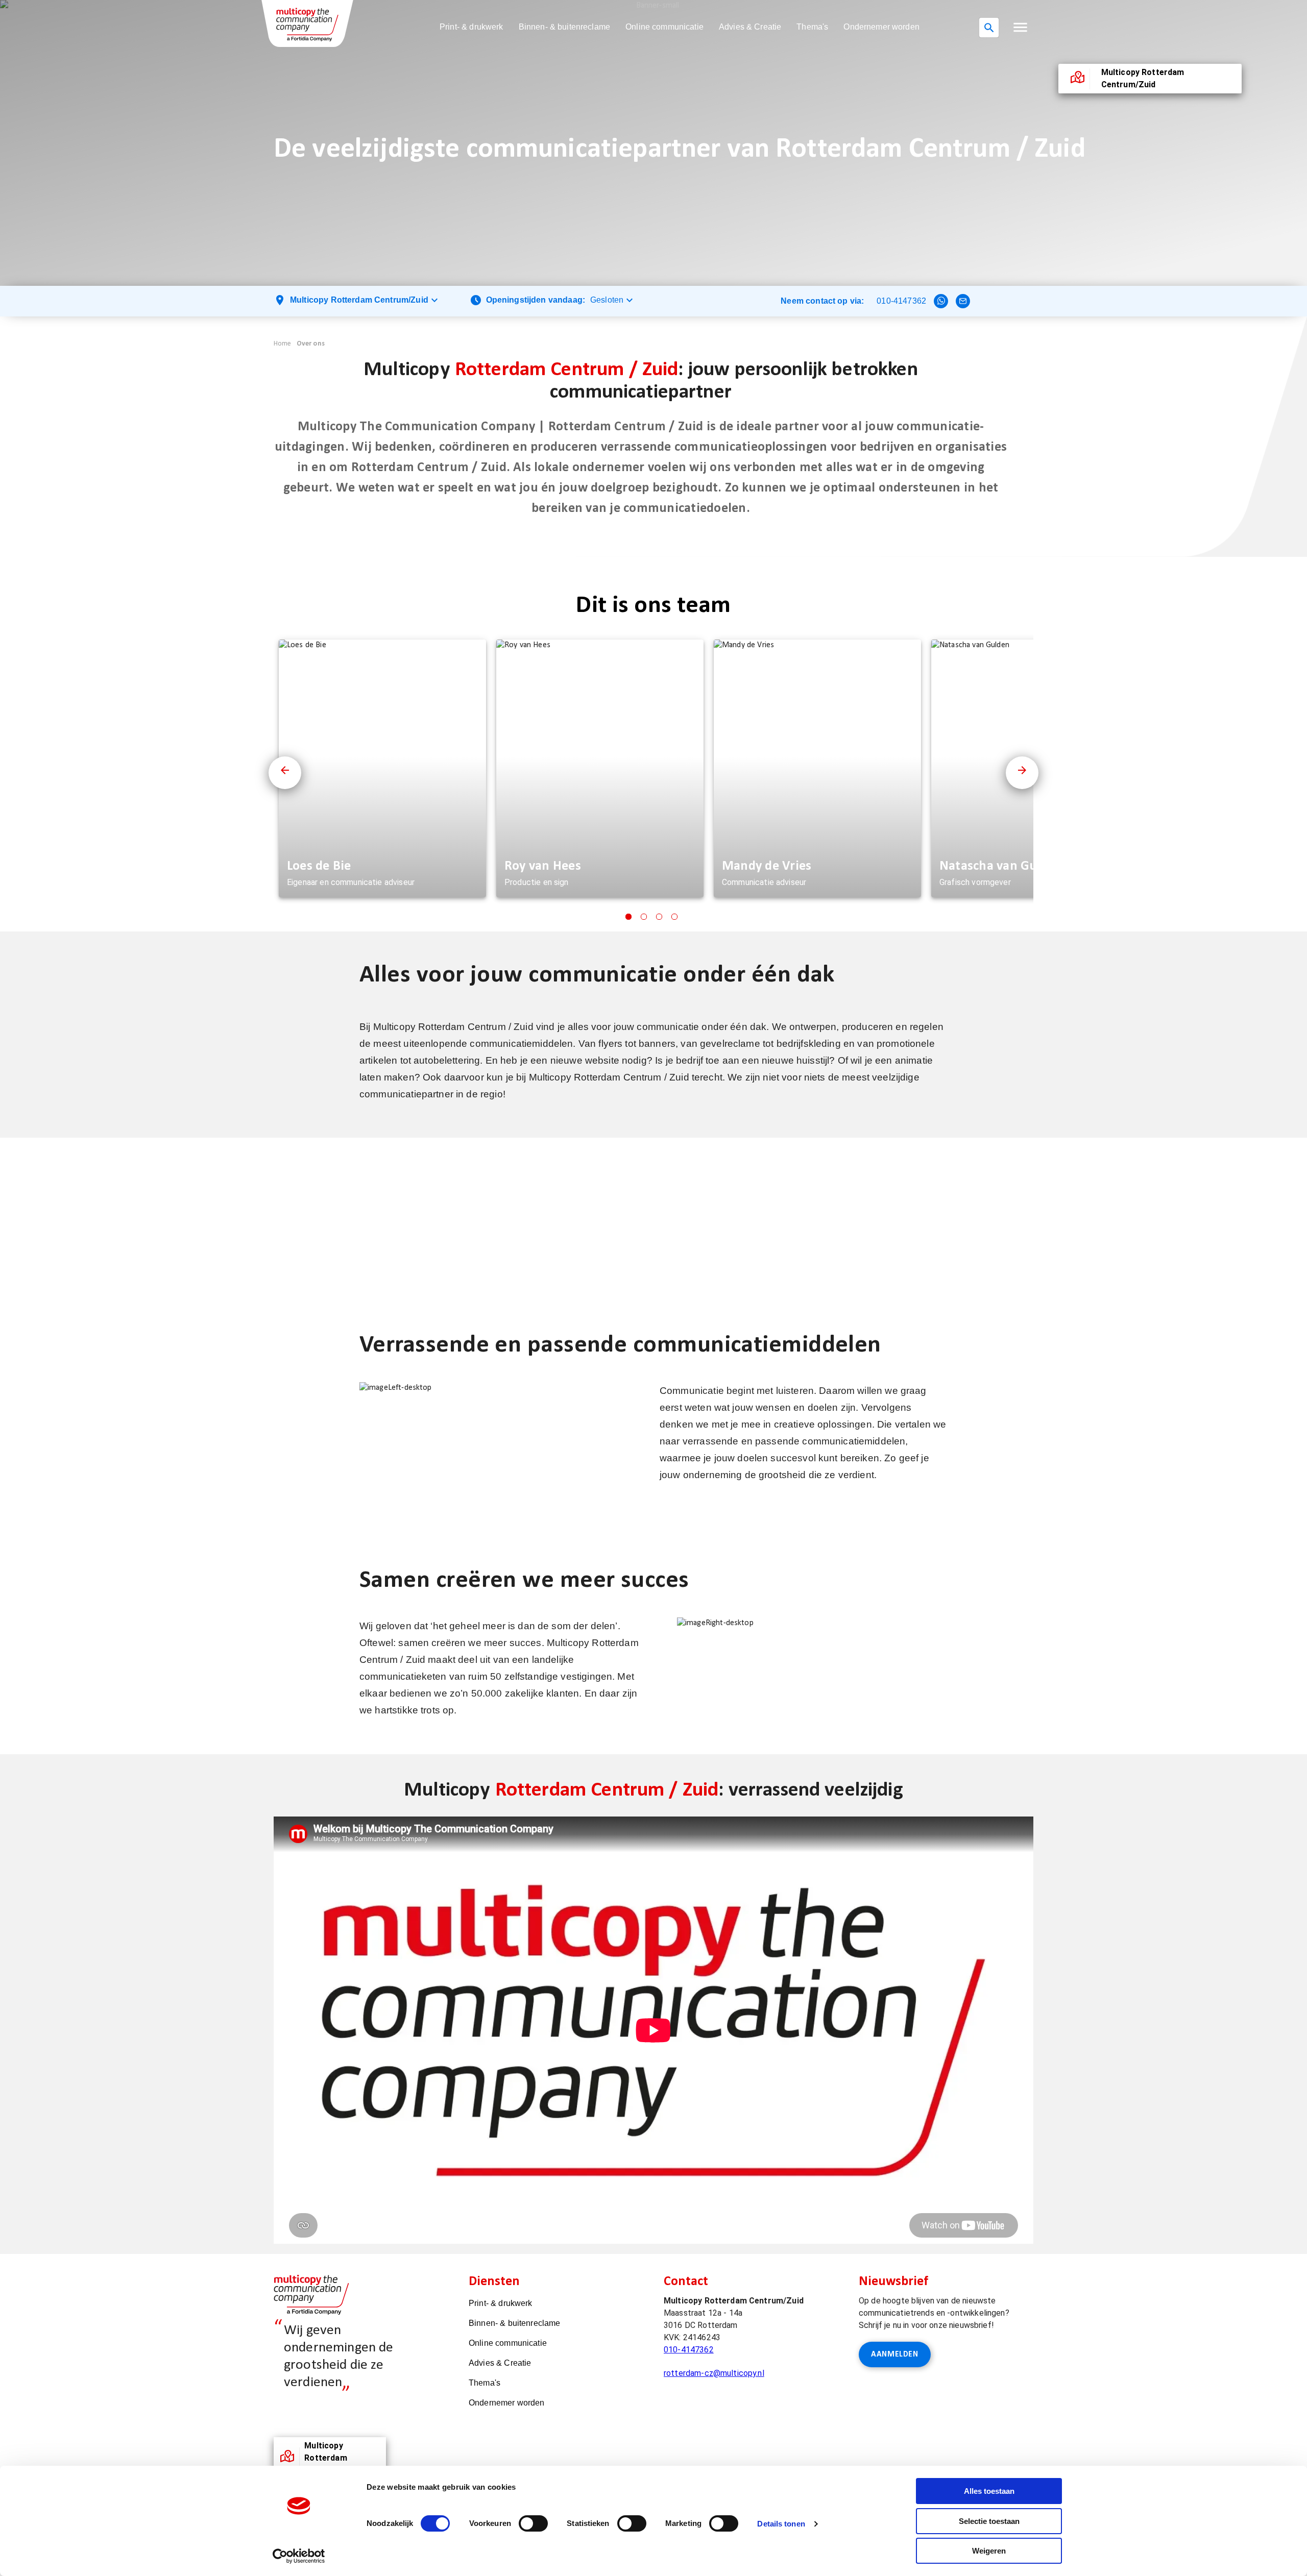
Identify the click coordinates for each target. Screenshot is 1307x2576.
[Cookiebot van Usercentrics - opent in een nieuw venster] (299, 2556)
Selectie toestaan (989, 2521)
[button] (1020, 27)
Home (283, 344)
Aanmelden (895, 2354)
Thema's (812, 27)
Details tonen (781, 2524)
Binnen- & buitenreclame (564, 27)
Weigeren (989, 2551)
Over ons (311, 344)
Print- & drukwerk (471, 27)
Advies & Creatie (750, 27)
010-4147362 (901, 301)
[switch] (533, 2523)
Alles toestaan (989, 2491)
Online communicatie (664, 27)
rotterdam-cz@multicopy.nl (714, 2373)
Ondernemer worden (881, 27)
